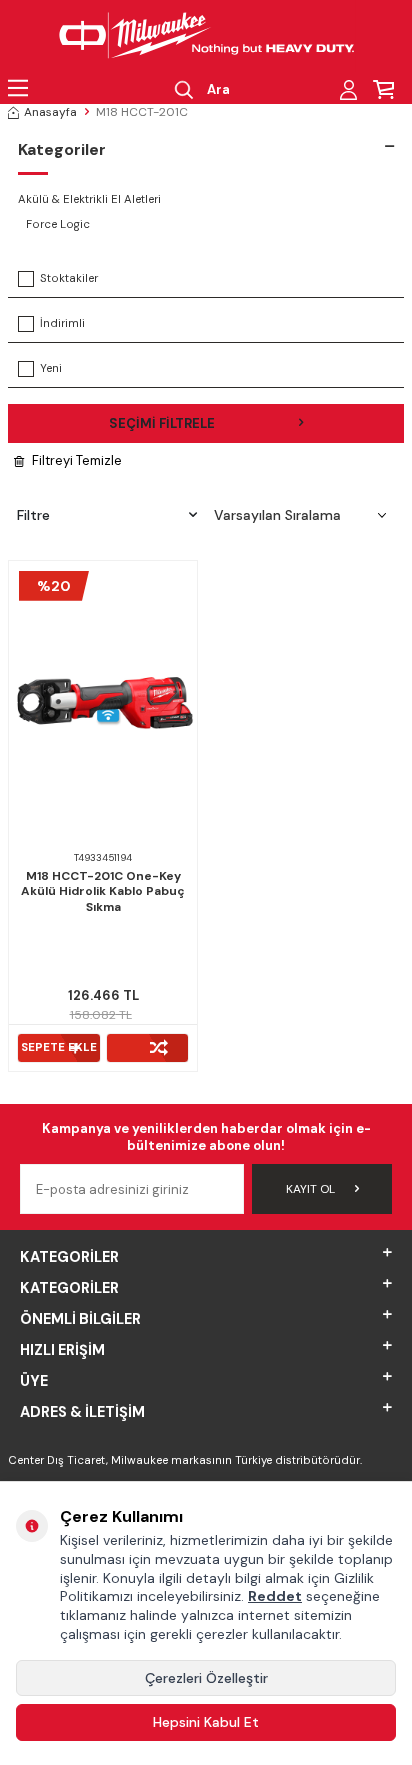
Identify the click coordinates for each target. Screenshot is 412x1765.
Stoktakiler (69, 278)
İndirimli (62, 323)
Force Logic (58, 224)
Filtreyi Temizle (77, 460)
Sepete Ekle (59, 1047)
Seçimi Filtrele (162, 423)
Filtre (33, 515)
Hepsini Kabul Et (206, 1722)
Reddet (275, 1596)
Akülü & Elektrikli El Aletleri (89, 199)
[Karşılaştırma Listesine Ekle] (148, 1048)
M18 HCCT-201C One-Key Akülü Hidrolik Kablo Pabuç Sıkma (103, 892)
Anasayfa (50, 112)
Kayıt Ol (310, 1189)
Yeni (51, 368)
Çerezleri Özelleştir (206, 1678)
